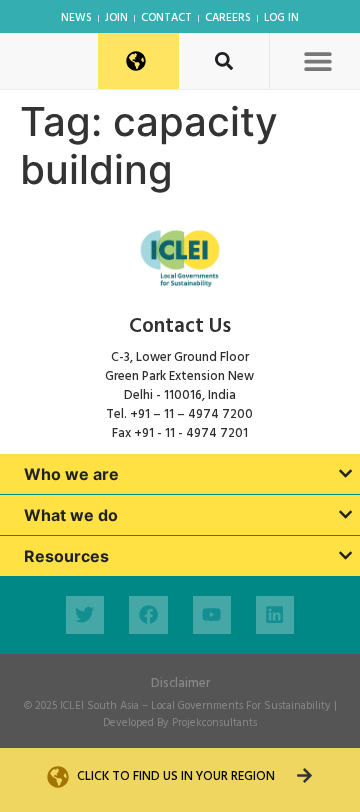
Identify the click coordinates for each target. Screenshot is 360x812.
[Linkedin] (275, 615)
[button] (317, 60)
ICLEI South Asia (99, 706)
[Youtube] (212, 615)
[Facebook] (148, 615)
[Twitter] (85, 615)
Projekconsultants (214, 723)
